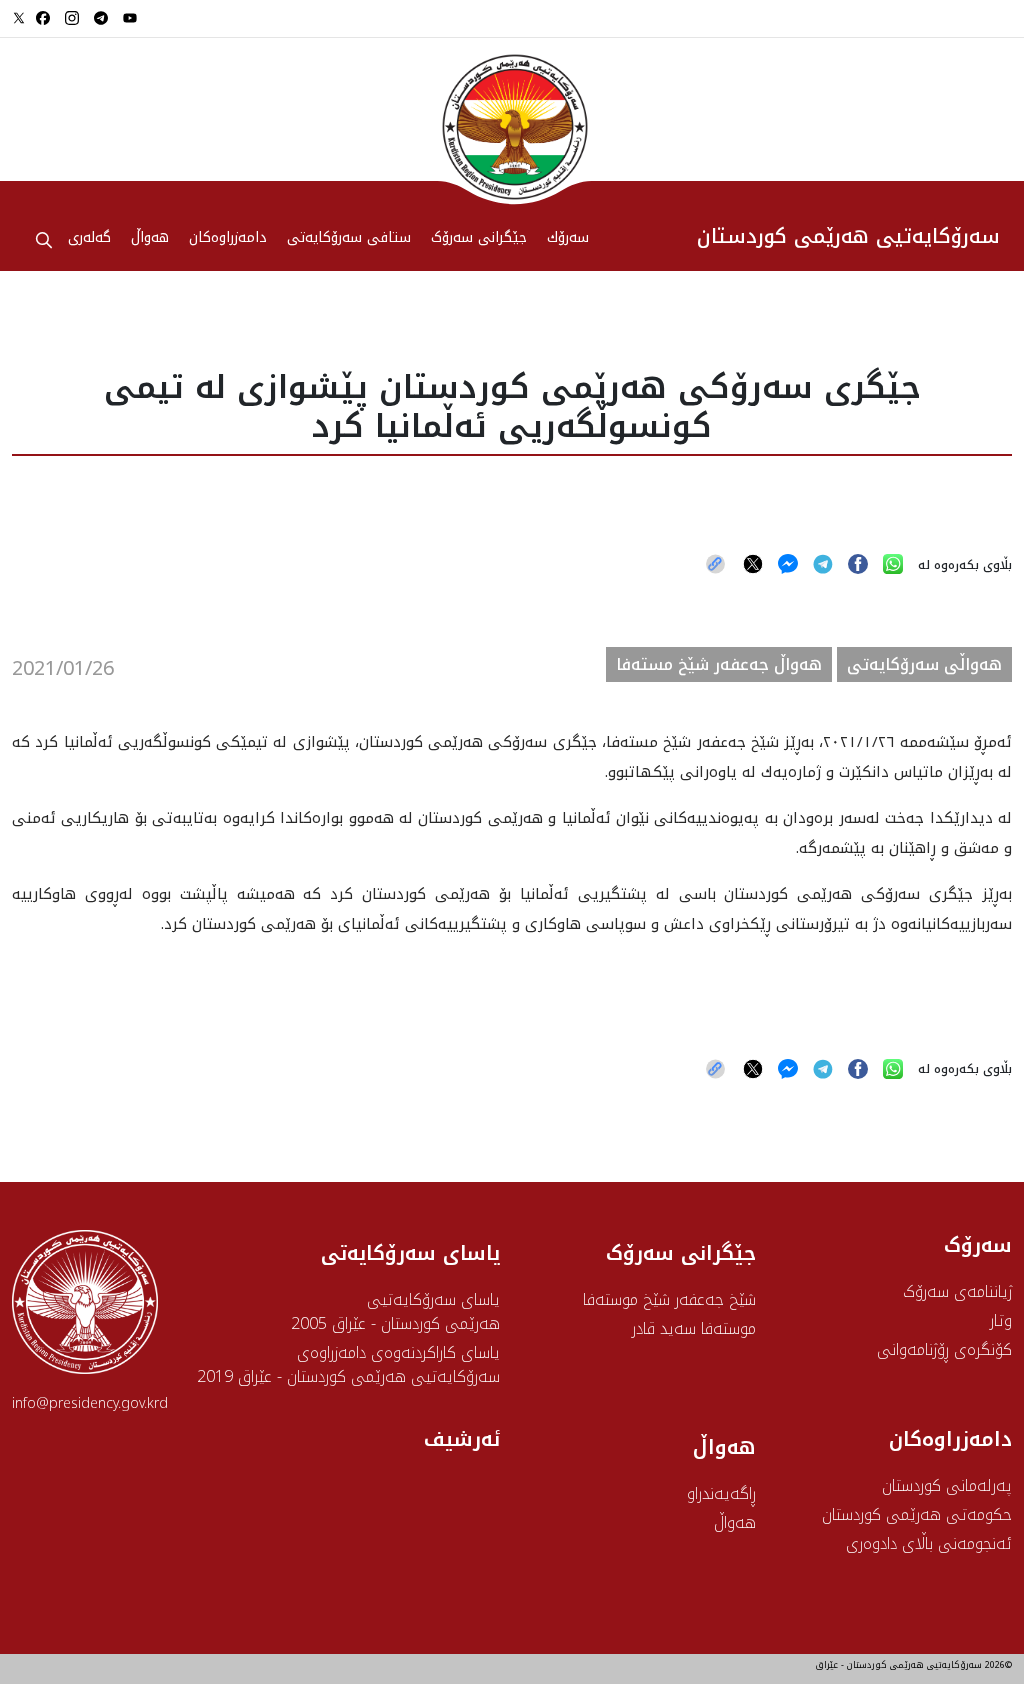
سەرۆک (978, 1245)
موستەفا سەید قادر (694, 1328)
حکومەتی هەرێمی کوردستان (917, 1514)
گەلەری (89, 239)
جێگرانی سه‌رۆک (479, 239)
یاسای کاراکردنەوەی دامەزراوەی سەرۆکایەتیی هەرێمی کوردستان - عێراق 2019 (348, 1364)
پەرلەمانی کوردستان (947, 1485)
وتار (1001, 1320)
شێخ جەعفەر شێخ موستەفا (669, 1299)
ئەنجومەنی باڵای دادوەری (929, 1543)
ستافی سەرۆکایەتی (349, 239)
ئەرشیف (462, 1439)
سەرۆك (568, 239)
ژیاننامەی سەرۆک (957, 1291)
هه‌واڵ (150, 239)
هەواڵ (735, 1522)
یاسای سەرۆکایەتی (410, 1253)
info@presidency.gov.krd (90, 1403)
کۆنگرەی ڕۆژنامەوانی (944, 1349)
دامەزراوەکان (228, 239)
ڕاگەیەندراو (721, 1493)
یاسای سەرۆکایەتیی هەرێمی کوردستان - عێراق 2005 (395, 1311)
